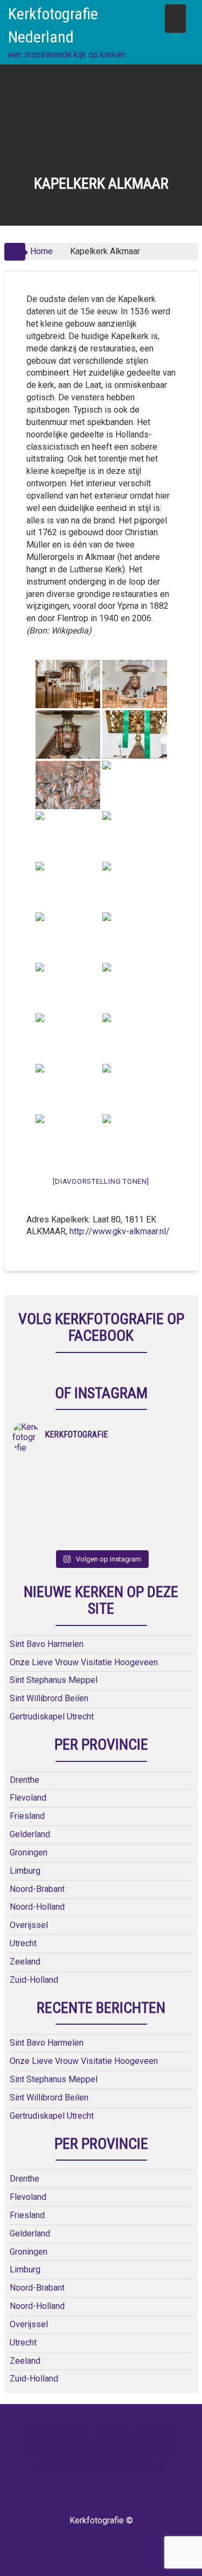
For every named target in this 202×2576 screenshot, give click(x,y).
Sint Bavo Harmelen (47, 1644)
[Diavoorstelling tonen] (101, 1181)
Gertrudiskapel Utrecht (52, 1717)
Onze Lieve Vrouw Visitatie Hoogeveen (84, 1662)
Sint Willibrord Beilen (49, 1698)
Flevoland (28, 1798)
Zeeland (25, 1962)
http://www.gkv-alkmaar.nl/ (120, 1231)
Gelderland (30, 1834)
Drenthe (25, 1780)
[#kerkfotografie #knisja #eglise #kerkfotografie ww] (146, 1524)
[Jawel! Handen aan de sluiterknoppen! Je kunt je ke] (57, 1496)
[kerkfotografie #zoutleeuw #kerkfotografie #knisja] (57, 1468)
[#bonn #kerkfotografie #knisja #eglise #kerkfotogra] (146, 1496)
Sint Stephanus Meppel (54, 1680)
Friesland (27, 1816)
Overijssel (29, 1925)
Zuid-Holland (34, 1980)
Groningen (29, 1852)
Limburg (25, 1871)
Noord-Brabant (37, 1889)
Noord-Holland (37, 1907)
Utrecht (23, 1943)
